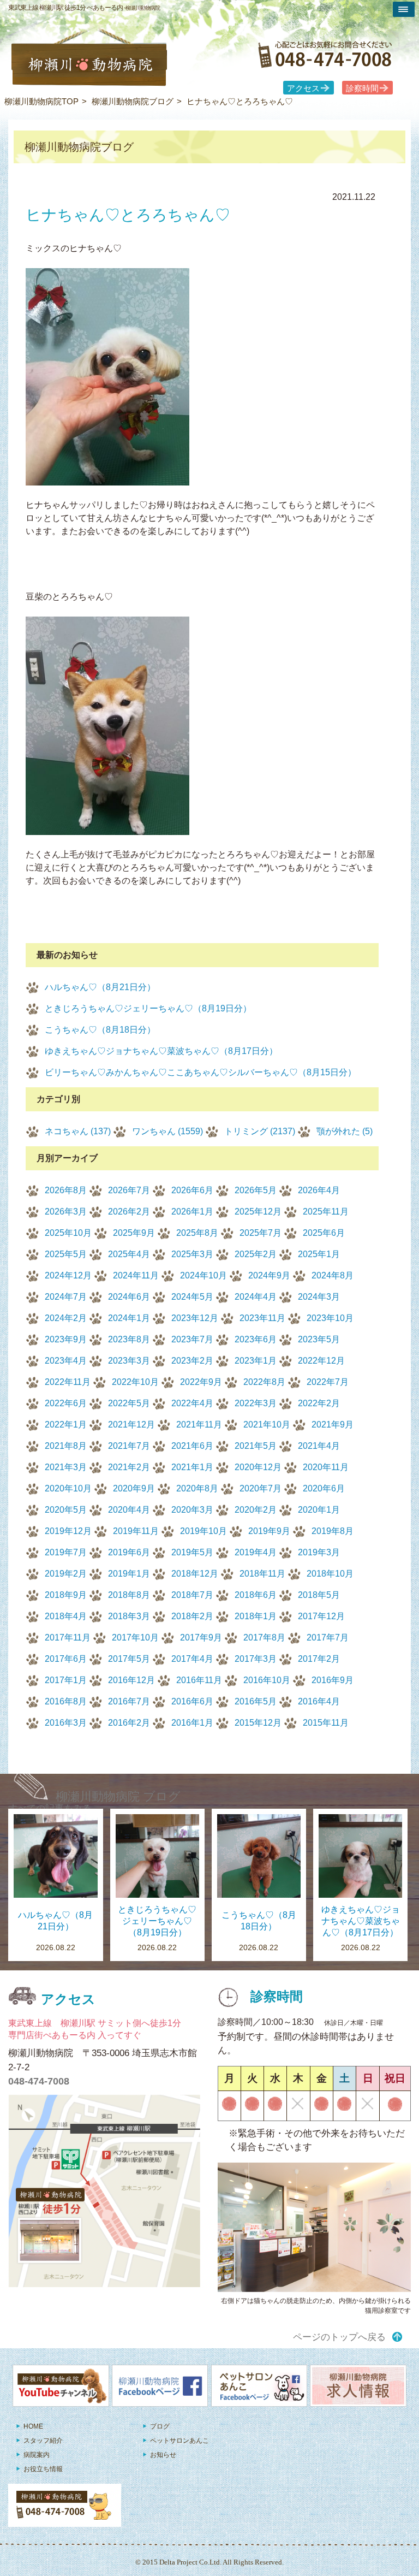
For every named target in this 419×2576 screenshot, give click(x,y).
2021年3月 (66, 1467)
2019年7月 (66, 1552)
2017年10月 (135, 1638)
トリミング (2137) (260, 1131)
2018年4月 (66, 1616)
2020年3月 (192, 1510)
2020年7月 (261, 1488)
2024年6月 (129, 1297)
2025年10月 (68, 1233)
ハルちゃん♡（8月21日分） (100, 987)
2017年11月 (68, 1638)
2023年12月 (195, 1318)
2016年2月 (129, 1723)
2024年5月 (192, 1297)
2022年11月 (68, 1382)
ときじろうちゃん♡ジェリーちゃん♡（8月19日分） (148, 1008)
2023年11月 (262, 1318)
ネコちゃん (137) (78, 1131)
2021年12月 (131, 1425)
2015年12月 (258, 1723)
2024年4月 (256, 1297)
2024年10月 (203, 1275)
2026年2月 (129, 1212)
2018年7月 (192, 1595)
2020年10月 (68, 1488)
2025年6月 (324, 1233)
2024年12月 (68, 1275)
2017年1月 (66, 1680)
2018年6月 (256, 1595)
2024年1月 (129, 1318)
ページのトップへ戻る (339, 2337)
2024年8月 (333, 1275)
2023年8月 (129, 1339)
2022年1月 (66, 1425)
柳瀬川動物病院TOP (41, 101)
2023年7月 (192, 1339)
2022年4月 (192, 1403)
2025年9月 (134, 1233)
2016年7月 (129, 1701)
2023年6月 (256, 1339)
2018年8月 (129, 1595)
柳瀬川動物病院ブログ (133, 101)
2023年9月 (66, 1339)
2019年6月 (129, 1552)
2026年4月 (319, 1190)
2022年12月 (321, 1361)
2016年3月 (66, 1723)
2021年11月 (199, 1425)
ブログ (160, 2426)
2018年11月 (262, 1574)
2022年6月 (66, 1403)
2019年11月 (136, 1531)
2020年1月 (319, 1510)
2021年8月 (66, 1446)
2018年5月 (319, 1595)
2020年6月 (324, 1488)
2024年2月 (66, 1318)
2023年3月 (129, 1361)
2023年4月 (66, 1361)
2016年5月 (256, 1701)
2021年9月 (333, 1425)
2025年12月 (258, 1212)
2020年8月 (197, 1488)
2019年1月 (129, 1574)
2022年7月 (328, 1382)
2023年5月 (319, 1339)
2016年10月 (267, 1680)
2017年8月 (264, 1638)
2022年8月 (264, 1382)
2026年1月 (192, 1212)
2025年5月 (66, 1254)
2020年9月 (134, 1488)
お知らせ (163, 2455)
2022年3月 (256, 1403)
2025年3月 (192, 1254)
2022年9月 (201, 1382)
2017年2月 (319, 1659)
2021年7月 (129, 1446)
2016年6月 (192, 1701)
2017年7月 (328, 1638)
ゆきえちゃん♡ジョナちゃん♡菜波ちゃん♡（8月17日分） (161, 1051)
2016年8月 (66, 1701)
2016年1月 (192, 1723)
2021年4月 (319, 1446)
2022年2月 (319, 1403)
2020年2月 (256, 1510)
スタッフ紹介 (43, 2441)
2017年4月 (192, 1659)
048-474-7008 (39, 2081)
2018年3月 (129, 1616)
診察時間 (362, 88)
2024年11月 (136, 1275)
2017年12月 (321, 1616)
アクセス (303, 88)
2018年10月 (330, 1574)
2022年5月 (129, 1403)
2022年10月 (135, 1382)
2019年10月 (203, 1531)
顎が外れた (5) (345, 1131)
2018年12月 (195, 1574)
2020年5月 (66, 1510)
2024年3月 (319, 1297)
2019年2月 (66, 1574)
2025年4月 (129, 1254)
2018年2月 (192, 1616)
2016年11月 (199, 1680)
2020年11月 (326, 1467)
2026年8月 (66, 1190)
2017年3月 (256, 1659)
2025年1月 (319, 1254)
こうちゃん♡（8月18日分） (100, 1030)
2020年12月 (258, 1467)
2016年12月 (131, 1680)
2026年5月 (256, 1190)
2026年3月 (66, 1212)
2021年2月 (129, 1467)
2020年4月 (129, 1510)
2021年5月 (256, 1446)
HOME (33, 2426)
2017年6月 (66, 1659)
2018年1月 (256, 1616)
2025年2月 (256, 1254)
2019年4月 (256, 1552)
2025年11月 (326, 1212)
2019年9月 (269, 1531)
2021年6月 (192, 1446)
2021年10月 (267, 1425)
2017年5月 (129, 1659)
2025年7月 (261, 1233)
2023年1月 (256, 1361)
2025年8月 (197, 1233)
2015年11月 (326, 1723)
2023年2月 (192, 1361)
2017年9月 (201, 1638)
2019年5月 (192, 1552)
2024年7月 (66, 1297)
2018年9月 (66, 1595)
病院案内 (37, 2455)
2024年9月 (269, 1275)
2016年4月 (319, 1701)
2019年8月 (333, 1531)
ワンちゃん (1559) (167, 1131)
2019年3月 (319, 1552)
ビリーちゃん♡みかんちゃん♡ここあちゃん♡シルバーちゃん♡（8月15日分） (200, 1072)
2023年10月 (330, 1318)
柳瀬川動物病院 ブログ (118, 1796)
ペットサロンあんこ (179, 2441)
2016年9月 (333, 1680)
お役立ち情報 (43, 2469)
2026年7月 (129, 1190)
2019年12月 (68, 1531)
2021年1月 (192, 1467)
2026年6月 (192, 1190)
